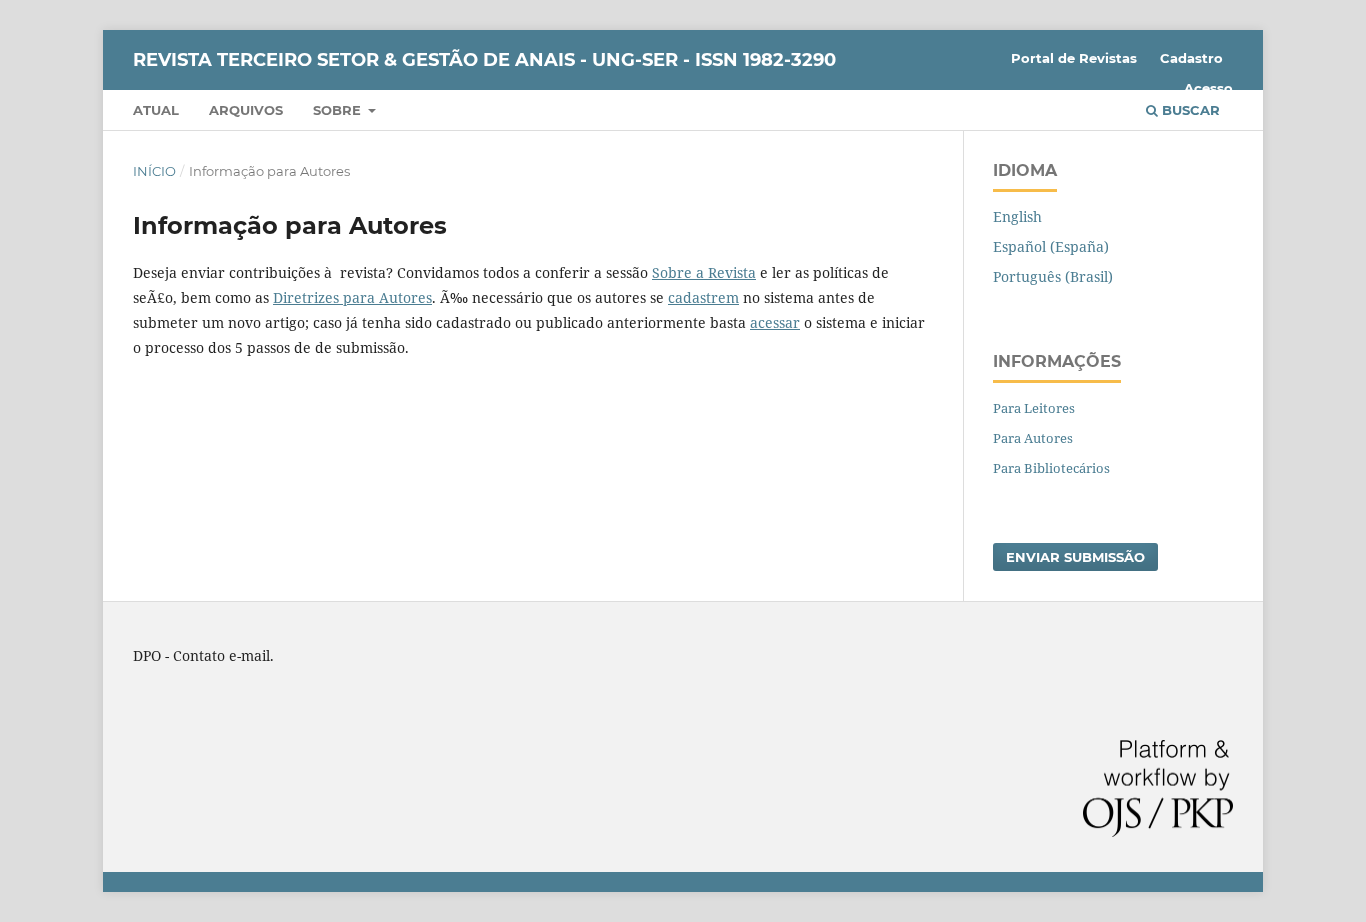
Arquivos (246, 110)
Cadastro (1191, 58)
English (1017, 216)
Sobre (339, 110)
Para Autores (1033, 438)
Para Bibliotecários (1051, 468)
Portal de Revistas (1074, 58)
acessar (775, 322)
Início (154, 171)
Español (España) (1051, 246)
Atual (156, 110)
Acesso (1208, 88)
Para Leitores (1034, 408)
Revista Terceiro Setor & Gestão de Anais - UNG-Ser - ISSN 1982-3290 (484, 60)
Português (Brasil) (1053, 276)
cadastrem (703, 297)
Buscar (1189, 110)
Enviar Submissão (1075, 557)
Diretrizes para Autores (352, 297)
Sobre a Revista (704, 272)
